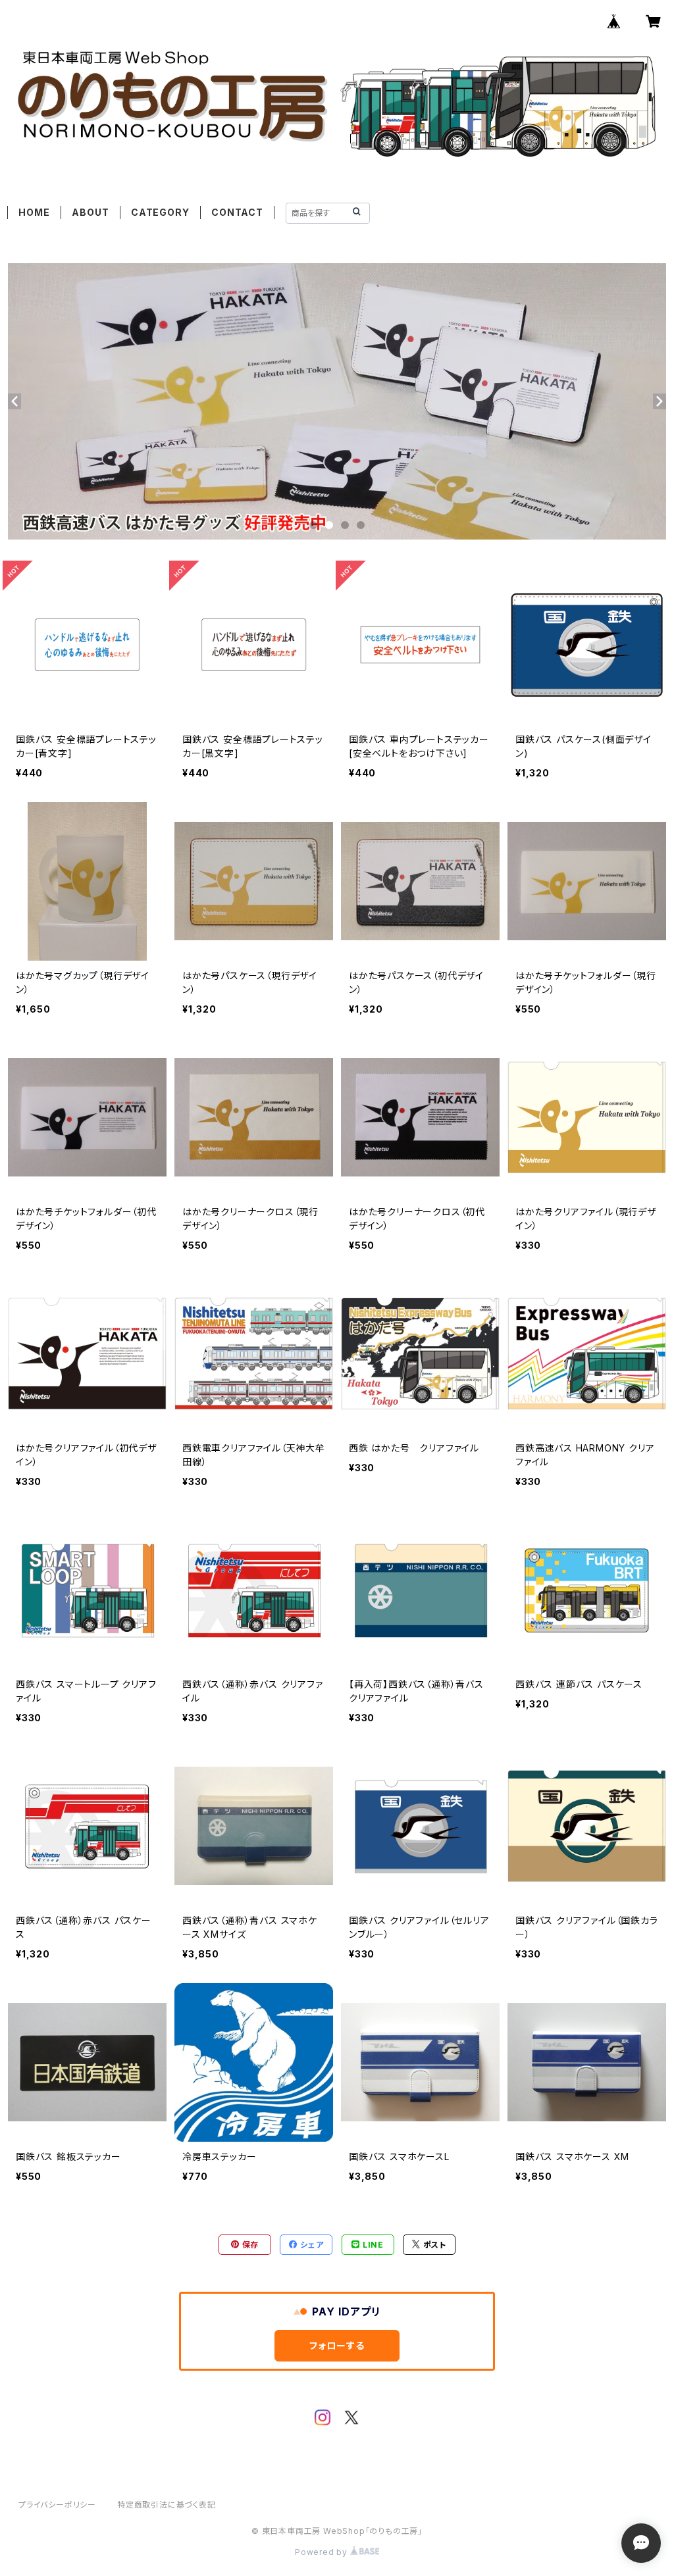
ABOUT (90, 212)
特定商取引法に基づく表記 (167, 2505)
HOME (34, 212)
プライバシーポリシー (57, 2505)
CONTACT (237, 212)
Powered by (323, 2552)
